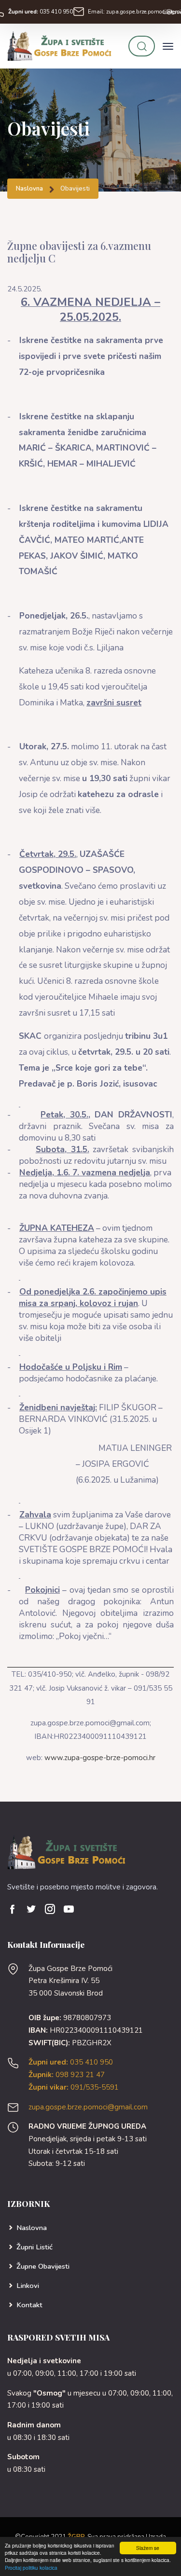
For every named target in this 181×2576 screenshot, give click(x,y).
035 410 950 (41, 12)
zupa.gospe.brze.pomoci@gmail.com (88, 2107)
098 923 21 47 (67, 2075)
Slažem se (148, 2548)
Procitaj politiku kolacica (31, 2568)
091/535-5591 (74, 2087)
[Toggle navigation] (168, 46)
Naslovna (29, 189)
